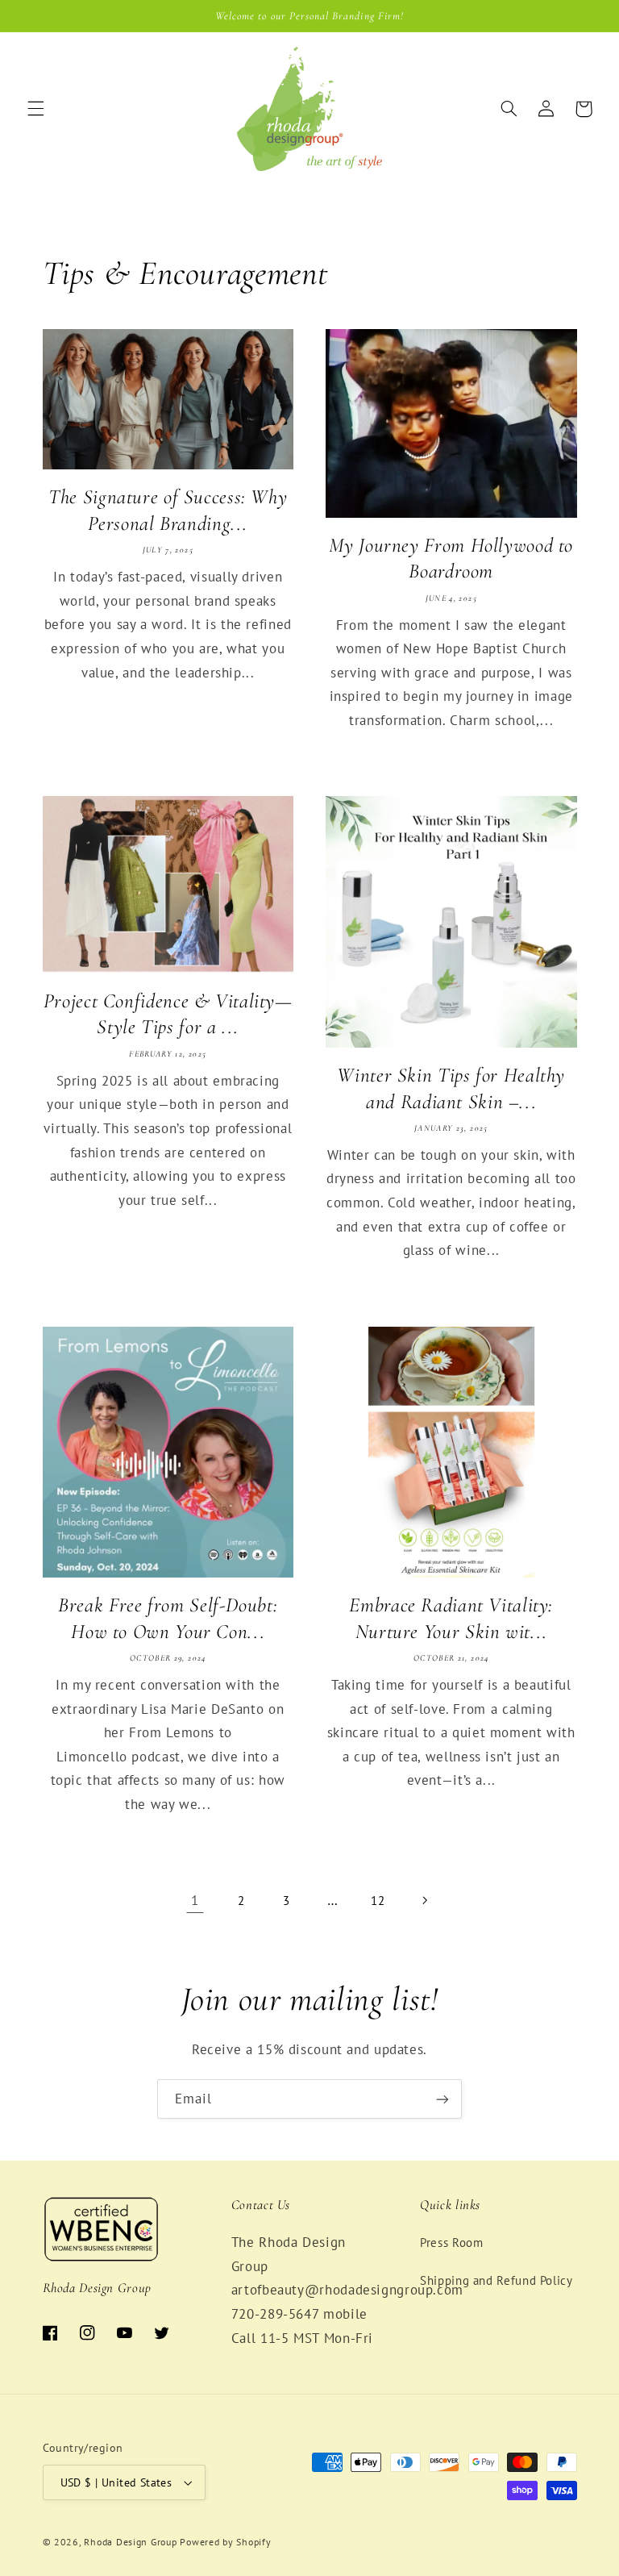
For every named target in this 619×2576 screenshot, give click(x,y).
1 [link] (195, 1900)
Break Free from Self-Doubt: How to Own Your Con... (168, 1618)
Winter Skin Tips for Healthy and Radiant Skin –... (451, 1088)
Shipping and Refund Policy (496, 2280)
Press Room (451, 2243)
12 (378, 1901)
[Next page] (424, 1901)
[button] (35, 109)
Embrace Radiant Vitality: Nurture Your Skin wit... (451, 1618)
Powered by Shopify (225, 2542)
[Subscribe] (442, 2099)
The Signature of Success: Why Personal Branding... (168, 510)
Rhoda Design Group (130, 2542)
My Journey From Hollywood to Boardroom (451, 559)
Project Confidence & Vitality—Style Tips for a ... (168, 1014)
